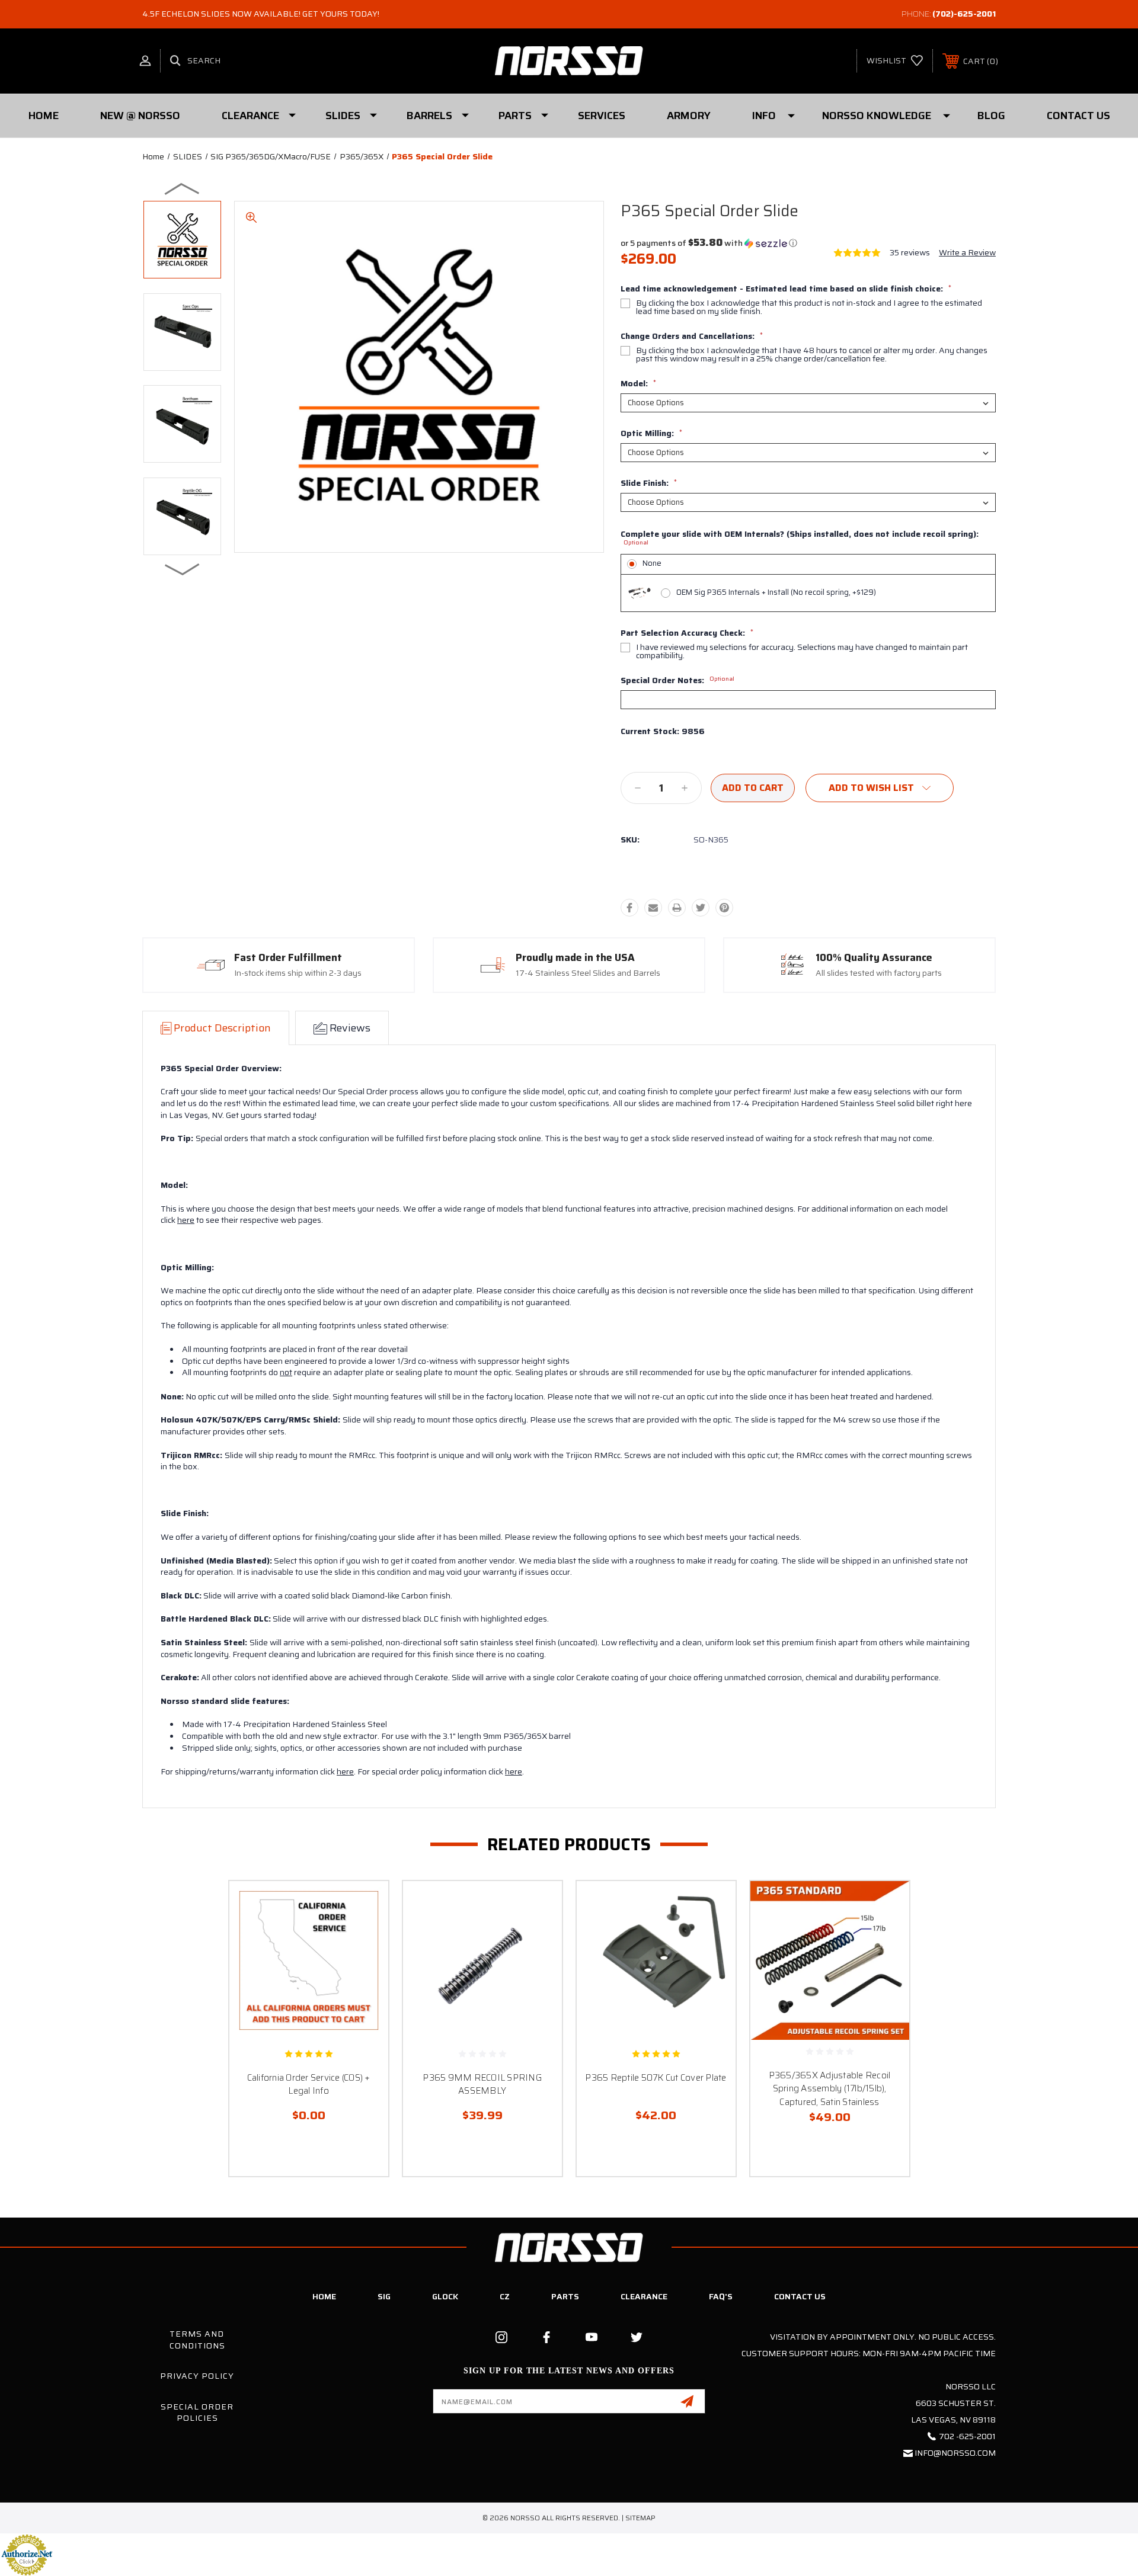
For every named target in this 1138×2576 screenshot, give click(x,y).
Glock (445, 2296)
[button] (709, 243)
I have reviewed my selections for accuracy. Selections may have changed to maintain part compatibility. (802, 651)
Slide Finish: (649, 483)
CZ (505, 2296)
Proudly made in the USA (575, 958)
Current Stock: (663, 732)
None (652, 563)
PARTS (515, 116)
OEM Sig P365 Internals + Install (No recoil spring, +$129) (776, 592)
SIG (384, 2296)
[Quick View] (365, 1905)
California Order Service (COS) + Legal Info (309, 2085)
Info (764, 116)
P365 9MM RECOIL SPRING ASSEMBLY (482, 2085)
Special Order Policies (197, 2412)
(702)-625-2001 (964, 14)
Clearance (250, 116)
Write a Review (967, 252)
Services (602, 116)
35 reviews (910, 252)
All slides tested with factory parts (879, 973)
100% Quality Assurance (874, 958)
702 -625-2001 (967, 2436)
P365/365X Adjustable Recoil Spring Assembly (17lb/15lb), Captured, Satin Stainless (830, 2089)
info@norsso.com (955, 2453)
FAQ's (721, 2296)
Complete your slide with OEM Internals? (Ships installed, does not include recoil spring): (800, 538)
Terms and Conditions (197, 2340)
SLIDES (343, 116)
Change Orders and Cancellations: (692, 336)
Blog (991, 116)
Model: (638, 383)
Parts (565, 2296)
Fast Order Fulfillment (288, 958)
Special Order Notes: (677, 680)
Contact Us (1078, 116)
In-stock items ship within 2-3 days (298, 973)
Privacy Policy (197, 2376)
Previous (183, 188)
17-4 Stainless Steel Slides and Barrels (588, 973)
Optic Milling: (651, 433)
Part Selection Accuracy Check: (687, 633)
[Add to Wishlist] (365, 1935)
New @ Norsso (140, 116)
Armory (689, 116)
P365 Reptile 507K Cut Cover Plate (656, 2078)
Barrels (429, 116)
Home (44, 116)
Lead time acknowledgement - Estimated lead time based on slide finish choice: (786, 289)
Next (183, 569)
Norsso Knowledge (877, 116)
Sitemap (640, 2518)
